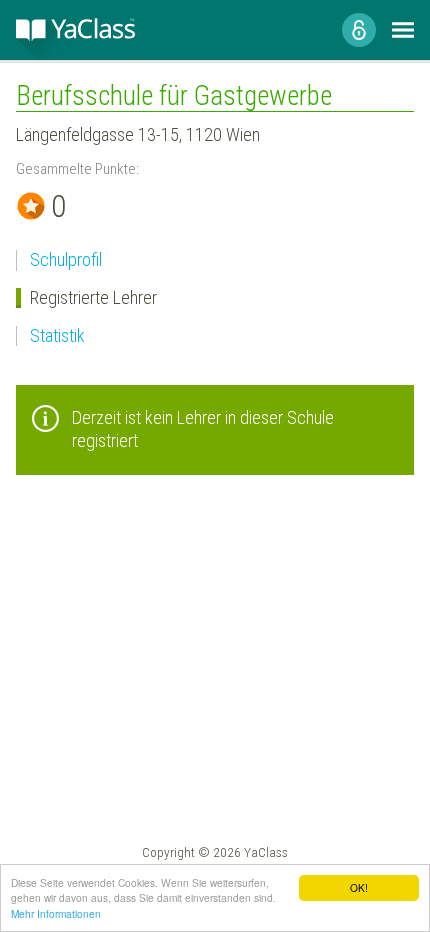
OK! (359, 887)
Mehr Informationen (56, 913)
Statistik (57, 335)
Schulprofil (66, 259)
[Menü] (403, 30)
